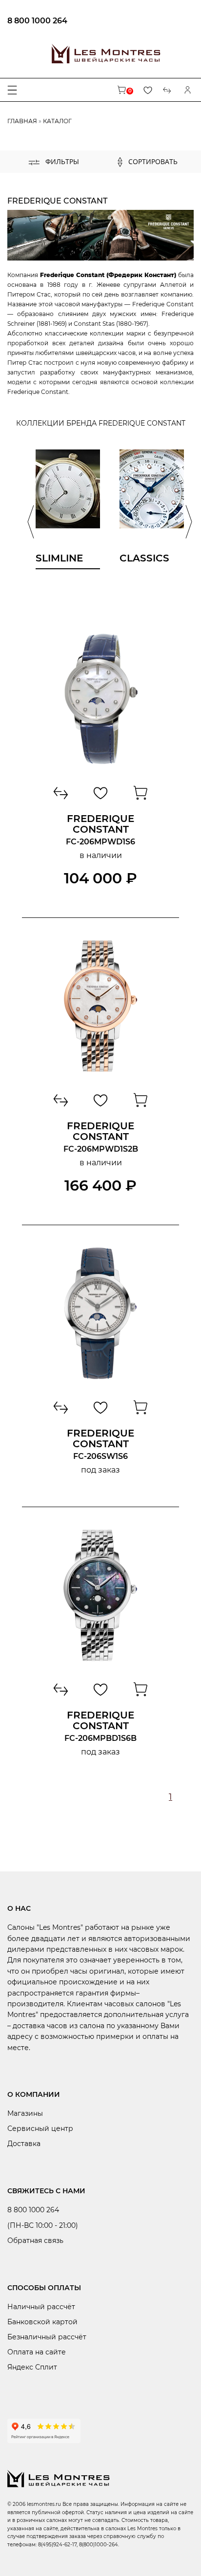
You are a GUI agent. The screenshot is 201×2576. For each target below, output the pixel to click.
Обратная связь (35, 2240)
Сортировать (152, 161)
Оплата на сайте (37, 2352)
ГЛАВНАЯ (22, 121)
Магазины (25, 2113)
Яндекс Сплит (32, 2367)
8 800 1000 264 (37, 21)
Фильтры (61, 161)
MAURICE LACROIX (63, 189)
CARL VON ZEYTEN (63, 176)
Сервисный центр (40, 2128)
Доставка (24, 2144)
